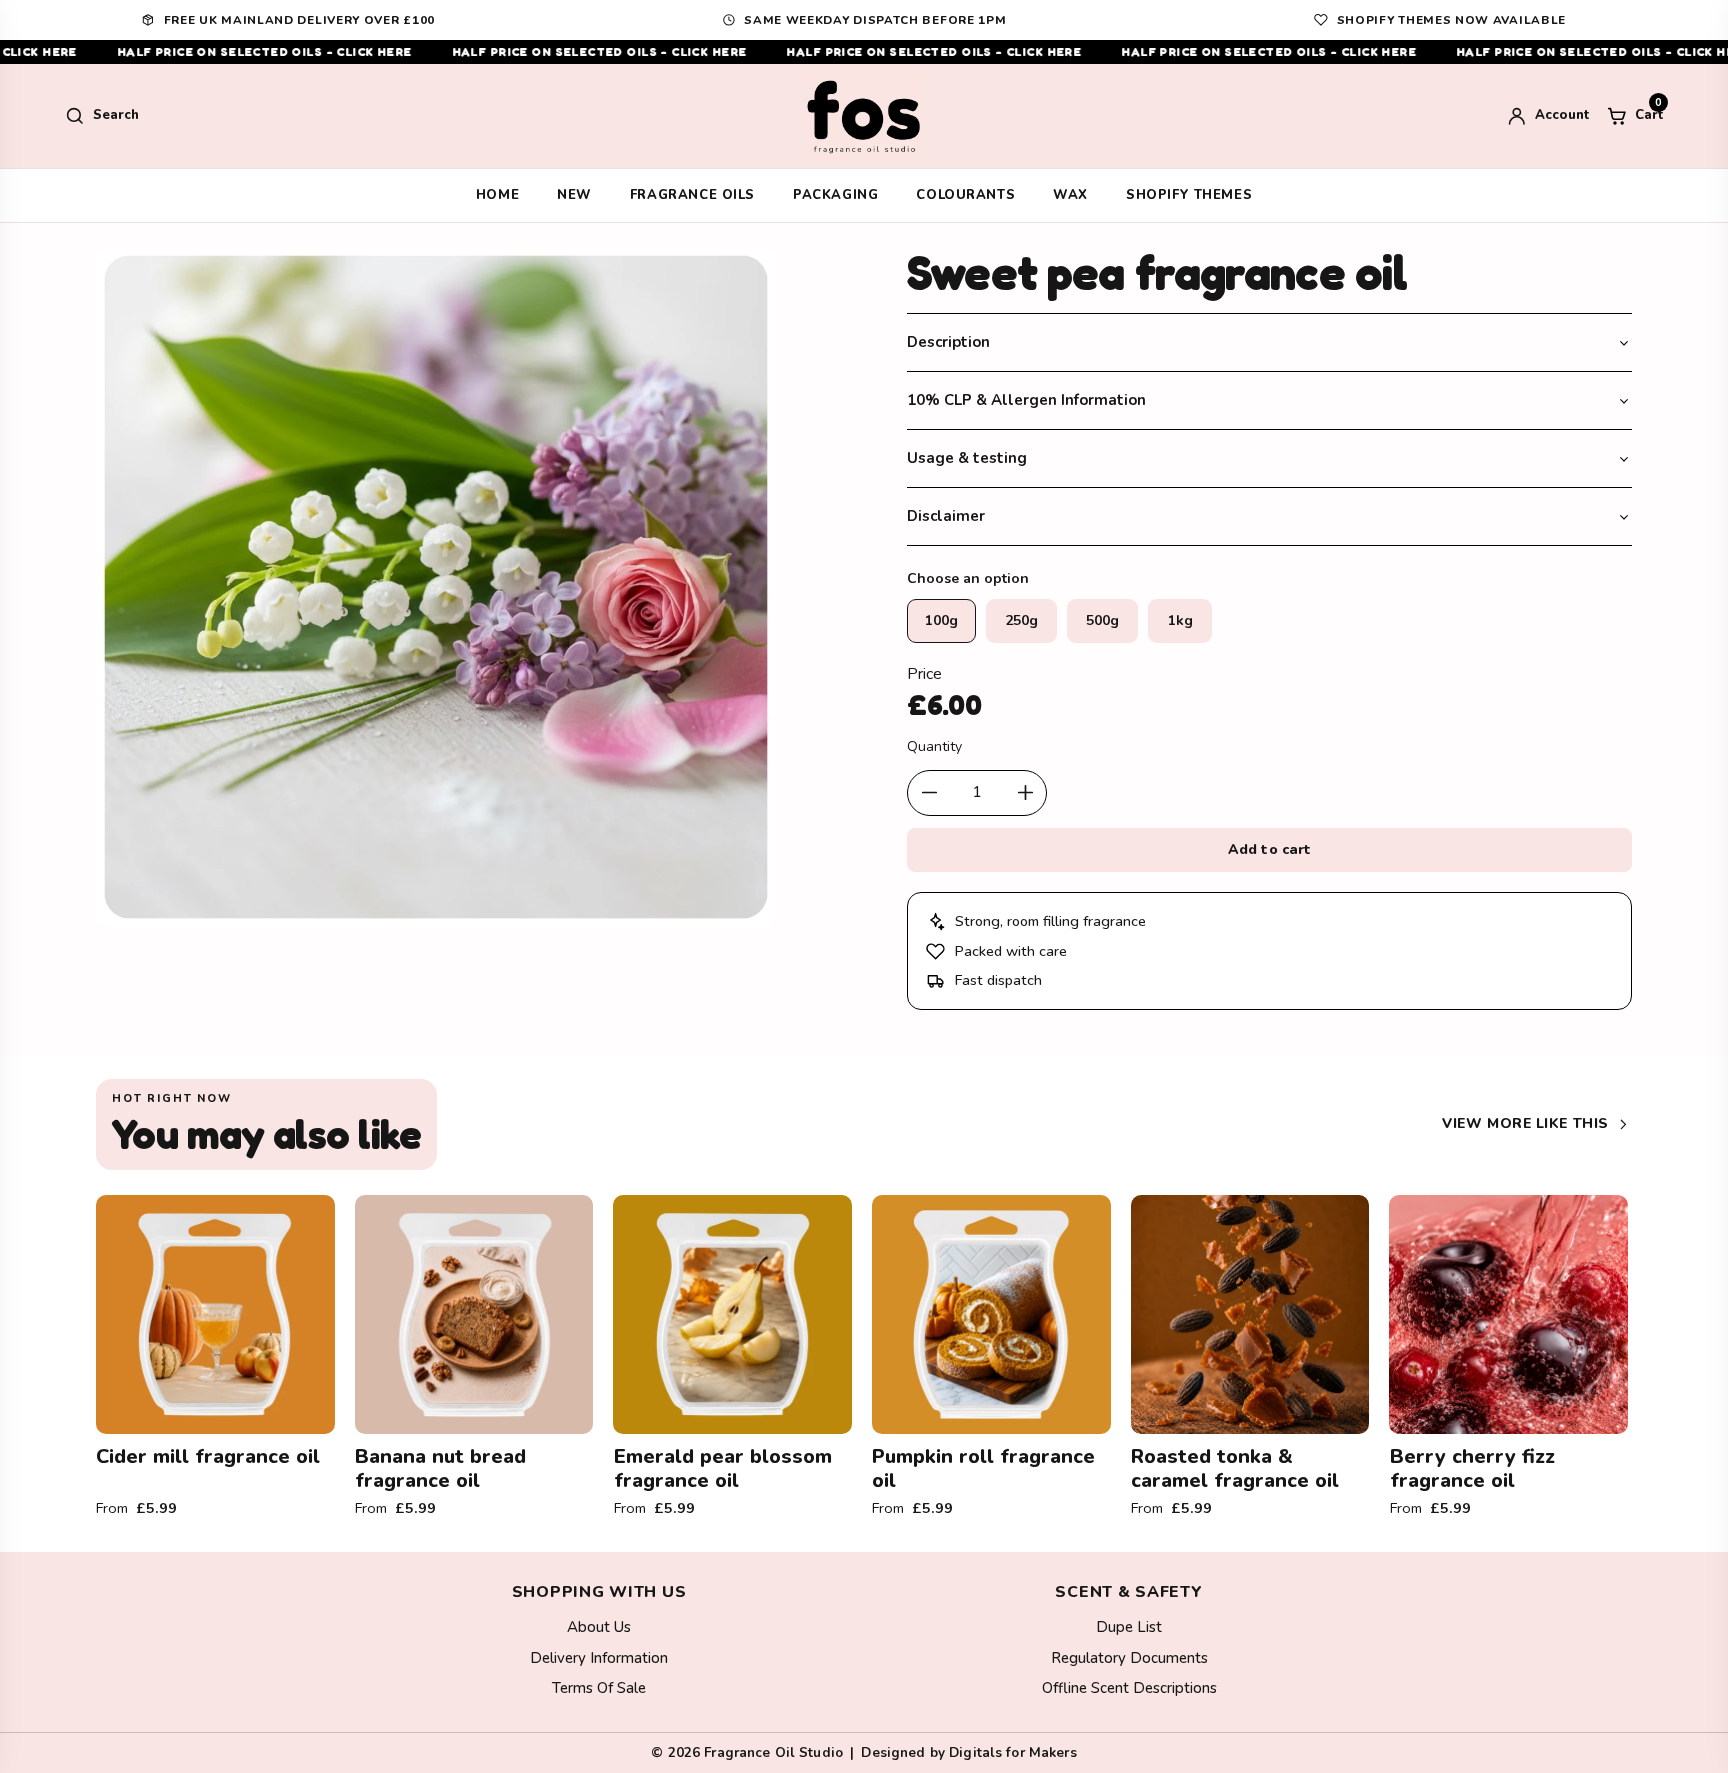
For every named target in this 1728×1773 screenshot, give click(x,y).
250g (1021, 620)
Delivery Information (599, 1658)
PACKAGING (835, 195)
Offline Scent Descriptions (1129, 1688)
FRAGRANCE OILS (692, 195)
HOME (497, 195)
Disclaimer (946, 516)
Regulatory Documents (1129, 1658)
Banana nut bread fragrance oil (440, 1468)
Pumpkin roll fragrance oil (983, 1468)
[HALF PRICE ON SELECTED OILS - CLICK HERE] (864, 52)
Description (948, 342)
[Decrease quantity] (929, 793)
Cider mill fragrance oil (208, 1456)
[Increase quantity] (1025, 793)
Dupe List (1129, 1627)
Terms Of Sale (599, 1688)
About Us (599, 1627)
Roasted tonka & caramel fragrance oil (1235, 1468)
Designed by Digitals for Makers (968, 1752)
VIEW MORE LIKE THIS (1525, 1123)
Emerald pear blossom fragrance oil (723, 1468)
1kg (1180, 620)
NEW (574, 195)
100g (941, 620)
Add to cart (1269, 849)
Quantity (934, 746)
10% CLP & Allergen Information (1026, 400)
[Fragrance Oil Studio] (864, 116)
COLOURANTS (965, 195)
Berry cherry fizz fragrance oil (1472, 1468)
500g (1102, 620)
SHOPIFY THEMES (1189, 195)
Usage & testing (967, 458)
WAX (1070, 195)
